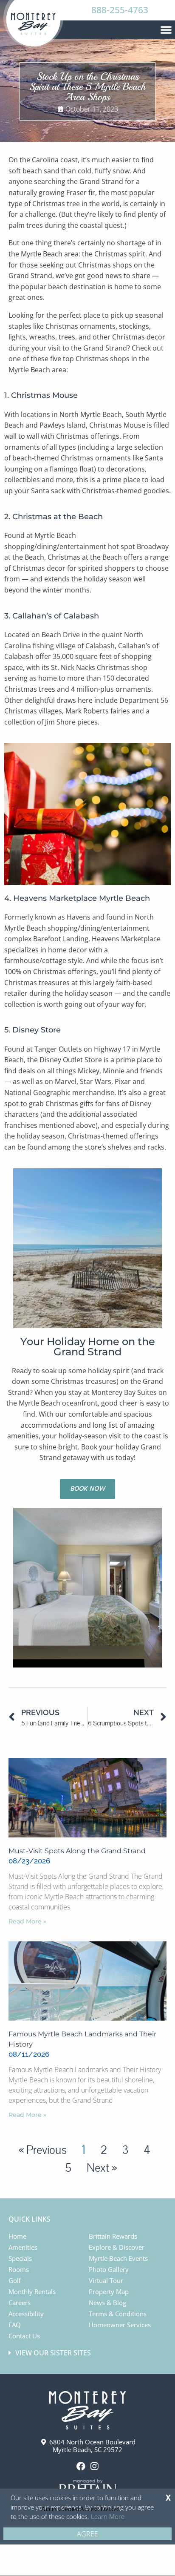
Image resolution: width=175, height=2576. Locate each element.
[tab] (89, 2353)
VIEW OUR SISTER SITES (53, 2353)
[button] (166, 29)
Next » (102, 2168)
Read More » (27, 1921)
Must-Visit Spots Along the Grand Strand (77, 1851)
